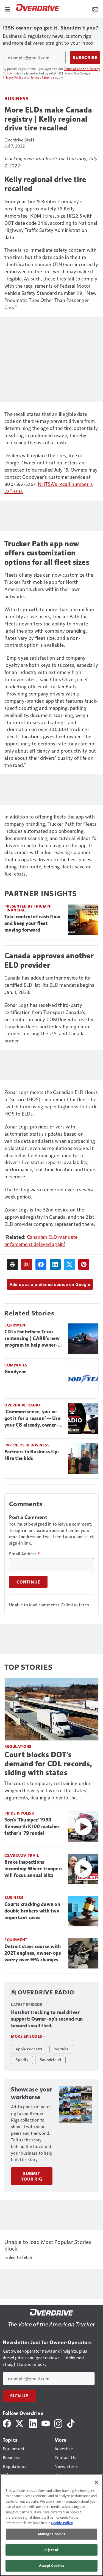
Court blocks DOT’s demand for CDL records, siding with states (48, 1763)
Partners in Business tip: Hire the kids (32, 1455)
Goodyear (15, 1372)
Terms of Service (42, 77)
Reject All (51, 2550)
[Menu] (8, 9)
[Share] (41, 1264)
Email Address (24, 1554)
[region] (51, 2525)
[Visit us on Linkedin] (33, 2423)
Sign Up (19, 2396)
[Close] (96, 2482)
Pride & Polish (19, 1813)
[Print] (12, 1264)
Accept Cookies (52, 2566)
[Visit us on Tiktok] (71, 2423)
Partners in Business (27, 1445)
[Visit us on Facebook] (7, 2423)
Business (16, 98)
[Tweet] (69, 1264)
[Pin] (84, 1264)
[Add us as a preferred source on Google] (27, 1264)
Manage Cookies (52, 2534)
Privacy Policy (13, 77)
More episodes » (28, 2036)
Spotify (22, 2059)
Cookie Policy (62, 2523)
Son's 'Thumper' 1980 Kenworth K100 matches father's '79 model (32, 1826)
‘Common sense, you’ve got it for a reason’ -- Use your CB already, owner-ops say (32, 1419)
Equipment (16, 1325)
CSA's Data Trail (22, 1855)
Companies (16, 1365)
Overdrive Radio (22, 1405)
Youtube (61, 2049)
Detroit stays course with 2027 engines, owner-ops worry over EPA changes (33, 1953)
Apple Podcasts (29, 2049)
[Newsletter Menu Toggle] (95, 9)
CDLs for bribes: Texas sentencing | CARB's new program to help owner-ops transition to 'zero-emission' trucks (32, 1339)
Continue (28, 1582)
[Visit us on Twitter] (20, 2423)
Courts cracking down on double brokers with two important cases (32, 1911)
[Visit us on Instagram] (58, 2423)
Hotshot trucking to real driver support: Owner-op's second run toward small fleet (47, 2019)
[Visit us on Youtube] (46, 2423)
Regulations (18, 1746)
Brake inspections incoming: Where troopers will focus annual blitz (34, 1869)
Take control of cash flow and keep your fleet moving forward (32, 923)
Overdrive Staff (19, 140)
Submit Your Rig (32, 2176)
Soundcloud (51, 2059)
